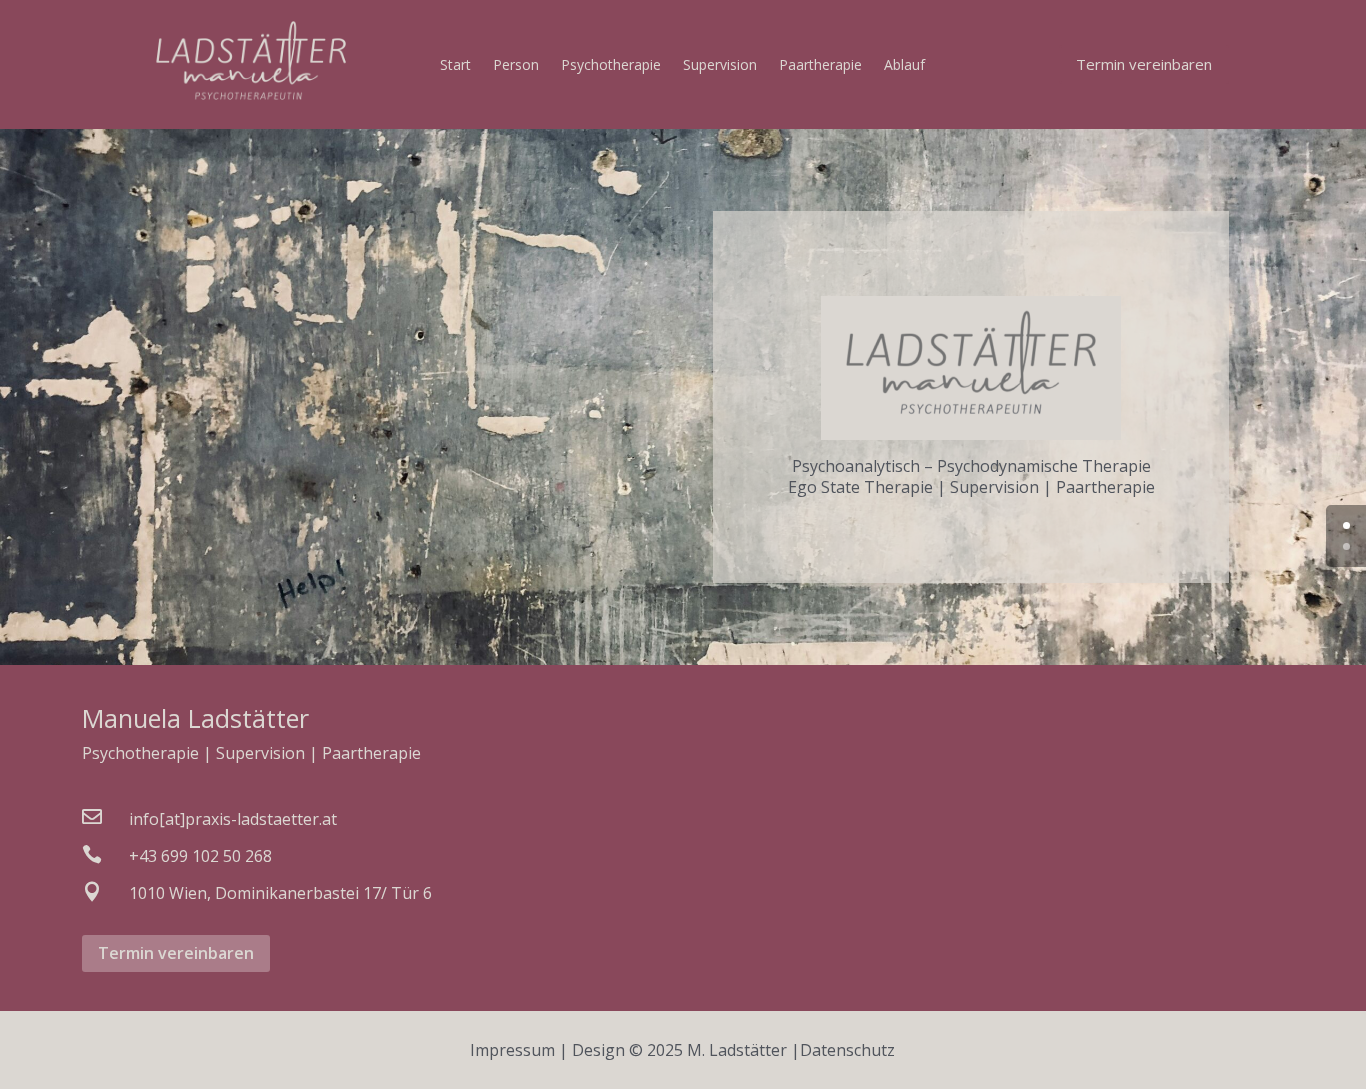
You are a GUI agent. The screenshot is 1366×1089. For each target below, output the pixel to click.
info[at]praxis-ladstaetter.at (233, 819)
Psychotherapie (611, 66)
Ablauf (904, 66)
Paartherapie (820, 66)
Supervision (720, 66)
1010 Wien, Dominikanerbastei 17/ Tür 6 (280, 893)
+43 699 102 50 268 (200, 856)
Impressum (512, 1050)
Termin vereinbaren (1144, 64)
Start (455, 66)
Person (516, 66)
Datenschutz (847, 1050)
